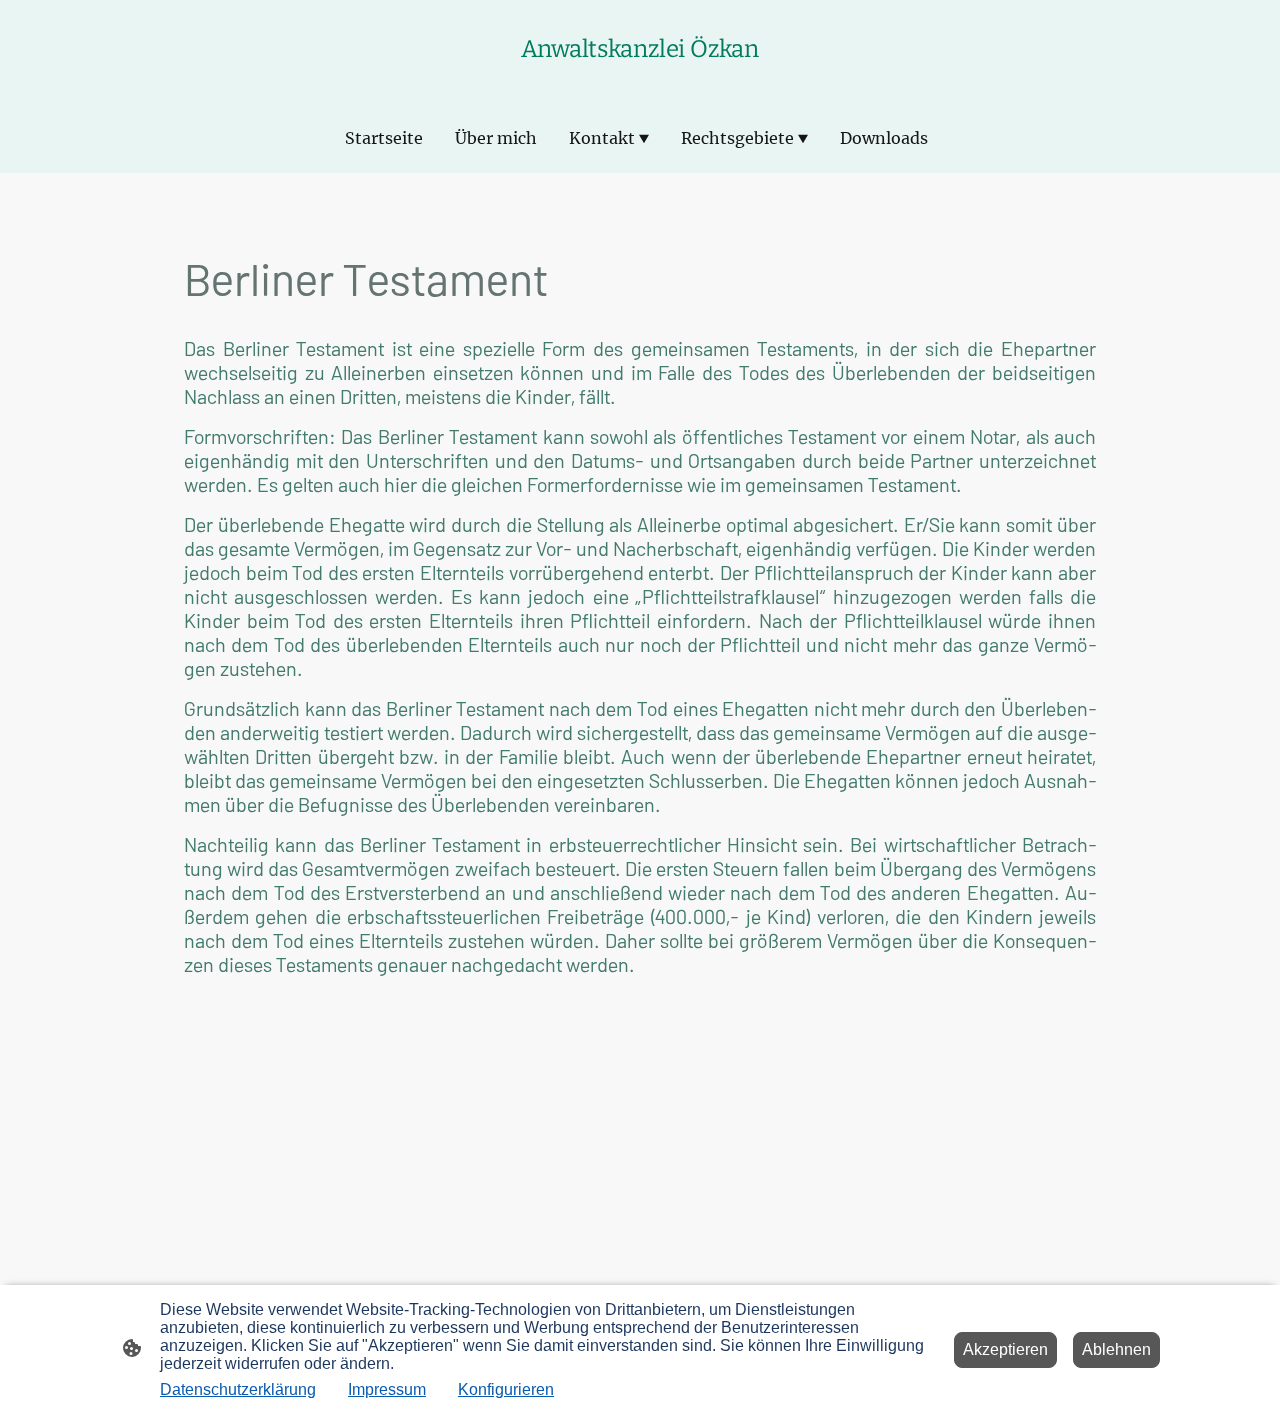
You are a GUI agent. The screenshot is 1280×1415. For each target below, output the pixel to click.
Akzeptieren (1005, 1349)
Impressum (387, 1389)
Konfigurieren (506, 1389)
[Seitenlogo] (640, 77)
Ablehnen (1116, 1349)
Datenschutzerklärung (238, 1389)
